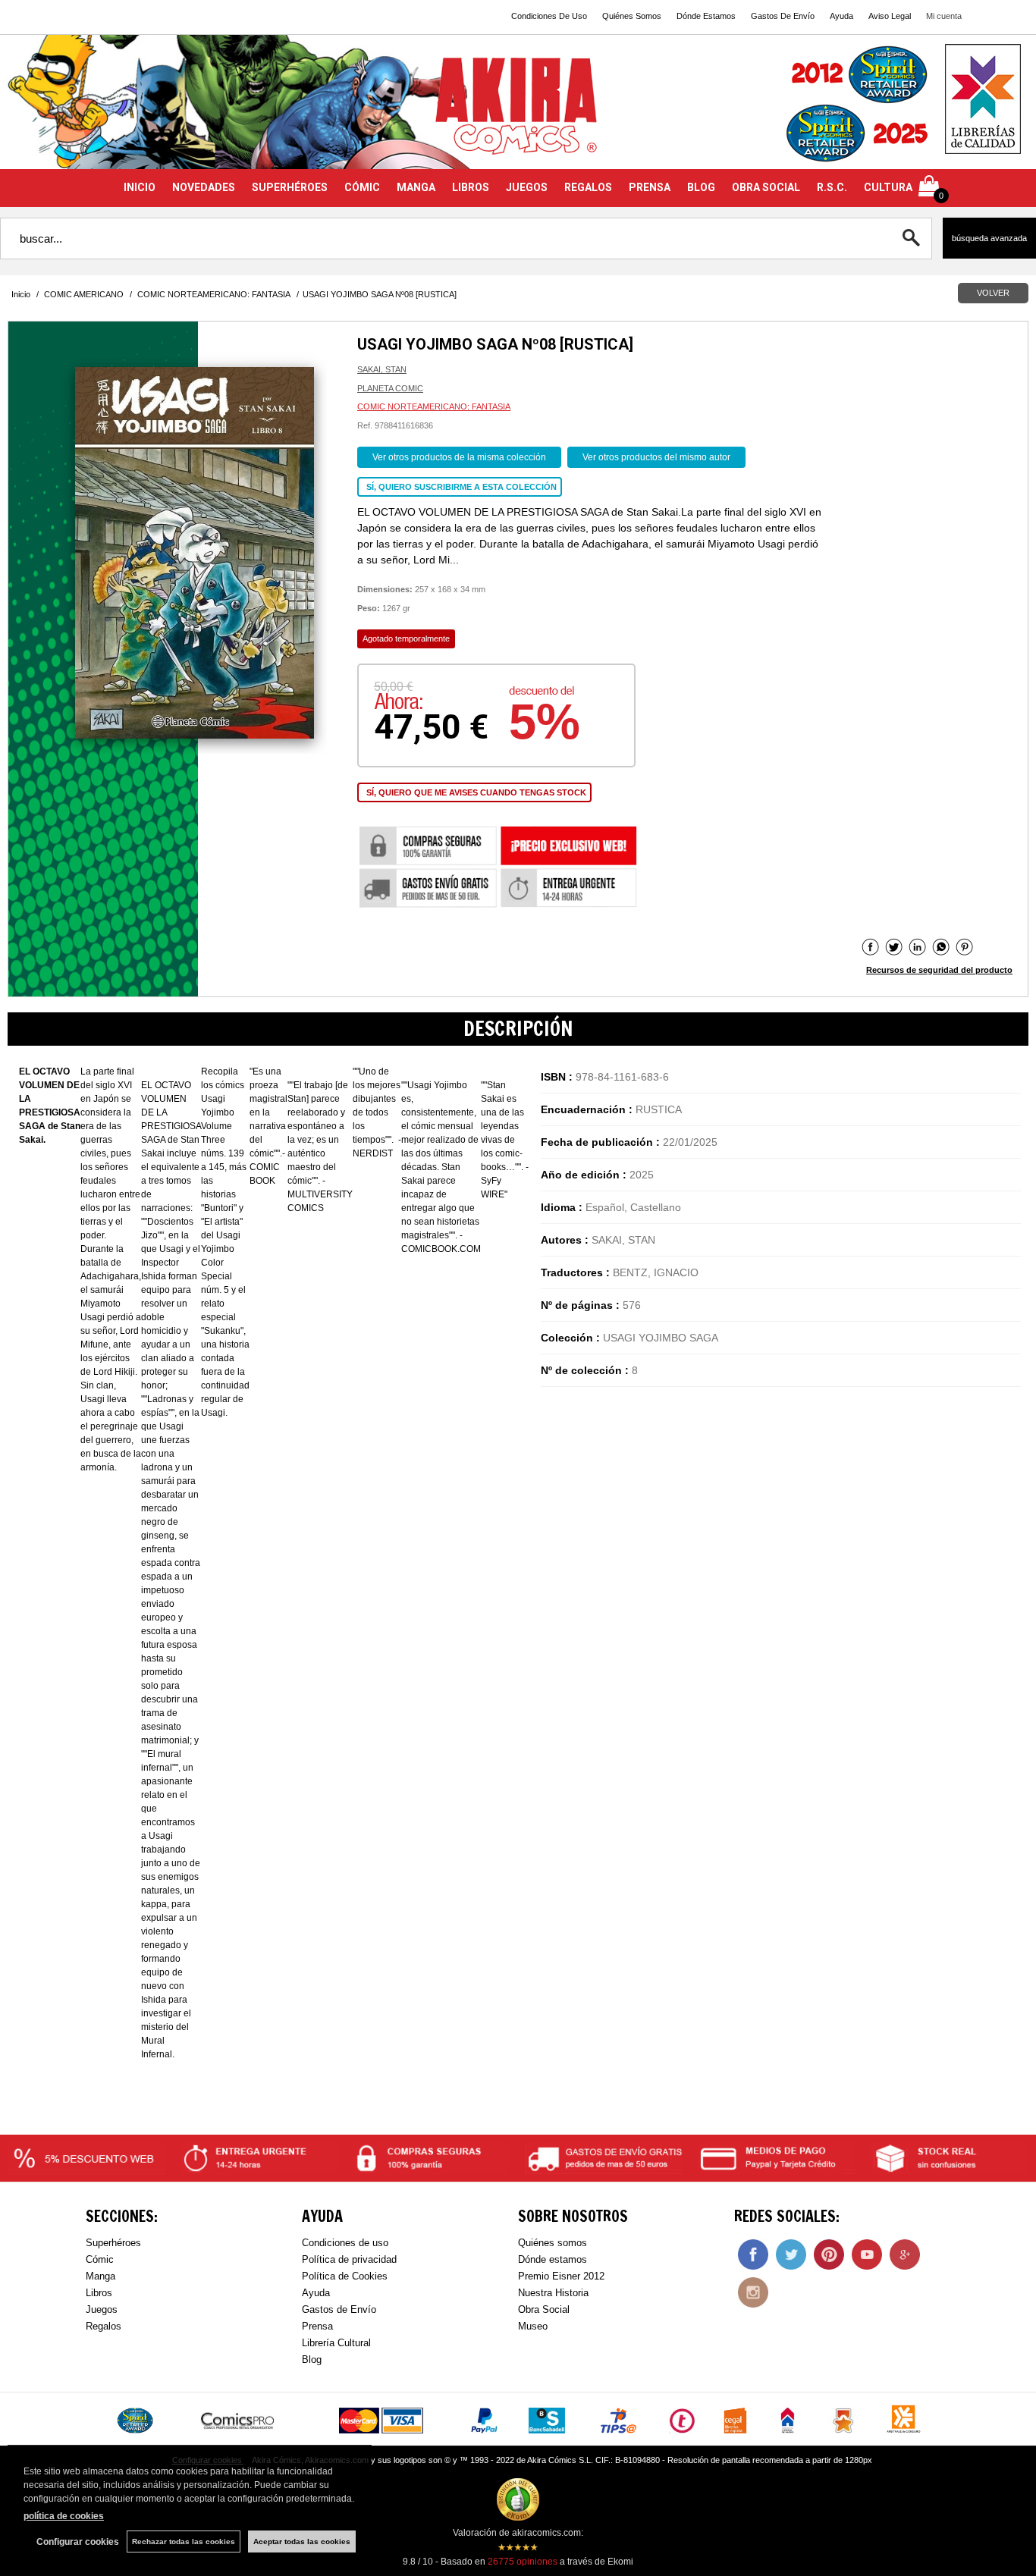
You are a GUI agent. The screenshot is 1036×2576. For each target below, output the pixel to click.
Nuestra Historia (553, 2293)
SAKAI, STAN (382, 369)
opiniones (523, 2562)
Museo (533, 2326)
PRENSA (650, 187)
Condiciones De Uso (549, 16)
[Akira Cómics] (518, 111)
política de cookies (64, 2516)
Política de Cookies (345, 2276)
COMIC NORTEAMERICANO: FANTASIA (434, 406)
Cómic (100, 2259)
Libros (99, 2293)
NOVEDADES (204, 187)
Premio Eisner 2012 (561, 2276)
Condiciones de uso (345, 2243)
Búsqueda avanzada (989, 238)
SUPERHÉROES (290, 187)
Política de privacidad (349, 2259)
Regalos (104, 2326)
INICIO (140, 187)
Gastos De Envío (783, 16)
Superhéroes (113, 2243)
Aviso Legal (890, 16)
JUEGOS (527, 187)
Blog (312, 2360)
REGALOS (588, 187)
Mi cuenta (944, 16)
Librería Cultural (336, 2343)
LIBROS (471, 187)
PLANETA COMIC (390, 388)
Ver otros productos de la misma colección (459, 457)
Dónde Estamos (706, 16)
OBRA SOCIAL (766, 187)
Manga (100, 2276)
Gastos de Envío (339, 2309)
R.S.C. (832, 187)
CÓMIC (362, 187)
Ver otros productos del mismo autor (656, 457)
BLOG (701, 187)
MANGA (416, 187)
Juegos (102, 2309)
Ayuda (841, 16)
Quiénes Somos (632, 16)
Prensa (317, 2326)
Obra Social (544, 2309)
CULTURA (888, 187)
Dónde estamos (553, 2259)
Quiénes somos (553, 2243)
